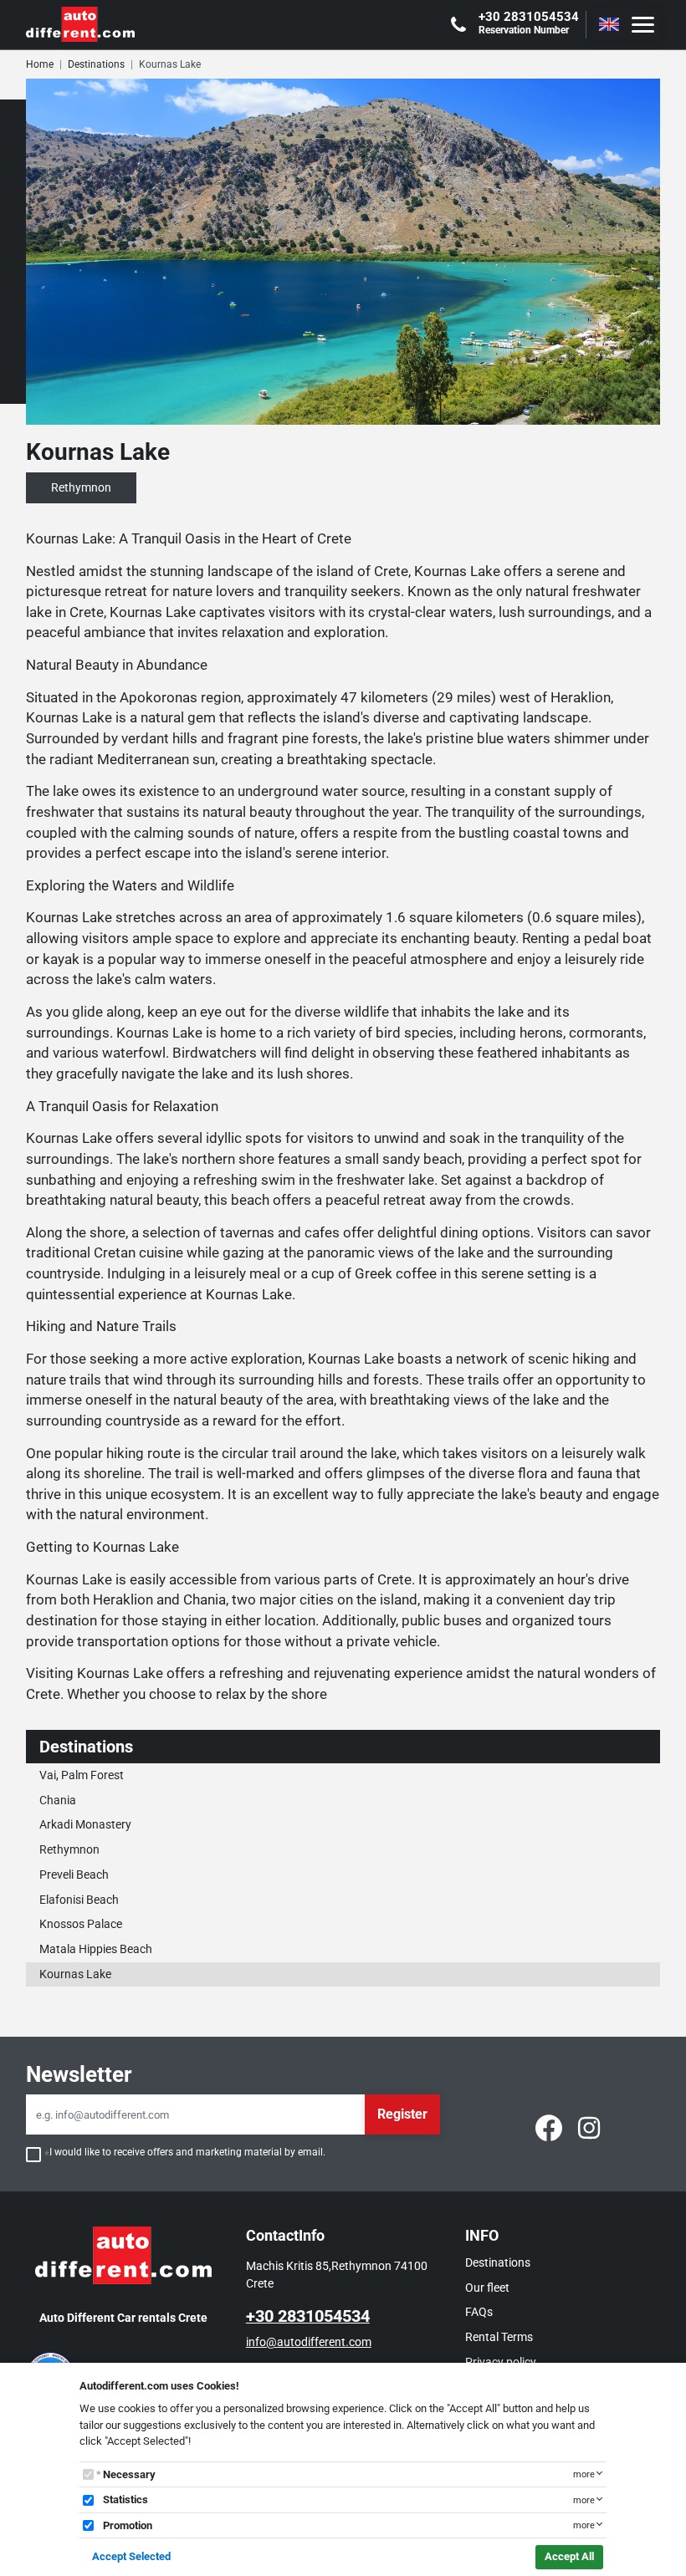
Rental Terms (499, 2337)
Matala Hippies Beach (96, 1949)
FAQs (479, 2312)
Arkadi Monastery (85, 1824)
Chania (58, 1800)
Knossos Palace (81, 1924)
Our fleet (487, 2288)
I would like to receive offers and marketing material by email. (187, 2152)
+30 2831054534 (308, 2316)
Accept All (569, 2556)
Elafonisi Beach (79, 1900)
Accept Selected (131, 2556)
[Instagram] (589, 2127)
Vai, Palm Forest (82, 1775)
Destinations (96, 64)
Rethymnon (69, 1849)
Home (40, 64)
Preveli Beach (74, 1875)
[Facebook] (549, 2127)
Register (402, 2114)
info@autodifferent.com (309, 2342)
